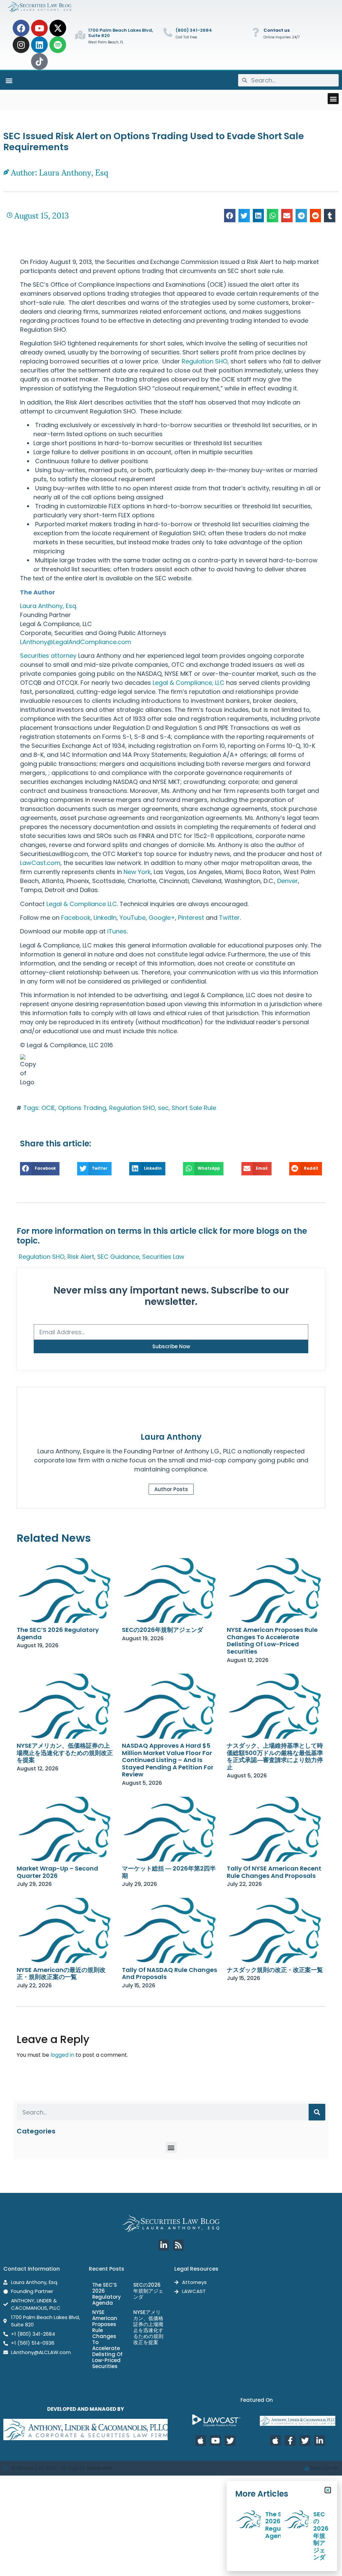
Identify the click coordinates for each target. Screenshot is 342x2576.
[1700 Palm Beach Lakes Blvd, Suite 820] (80, 35)
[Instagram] (21, 45)
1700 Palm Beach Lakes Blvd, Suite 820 (121, 33)
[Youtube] (39, 28)
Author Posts (171, 1489)
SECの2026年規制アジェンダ (162, 1630)
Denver (288, 881)
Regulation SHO (205, 361)
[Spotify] (58, 45)
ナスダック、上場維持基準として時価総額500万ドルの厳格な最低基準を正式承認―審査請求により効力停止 (275, 1756)
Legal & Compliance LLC (82, 904)
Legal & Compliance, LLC (189, 683)
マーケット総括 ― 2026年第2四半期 (169, 1872)
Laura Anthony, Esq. (49, 606)
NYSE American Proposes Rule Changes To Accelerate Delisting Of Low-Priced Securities (272, 1641)
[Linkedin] (39, 45)
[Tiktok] (39, 61)
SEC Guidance (118, 1257)
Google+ (162, 918)
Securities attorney (48, 656)
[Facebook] (21, 28)
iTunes (117, 931)
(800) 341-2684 (194, 30)
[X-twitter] (58, 28)
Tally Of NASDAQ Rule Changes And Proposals (169, 1973)
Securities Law (163, 1257)
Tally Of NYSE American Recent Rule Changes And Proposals (274, 1872)
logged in (62, 2055)
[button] (9, 80)
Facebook (76, 918)
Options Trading (82, 1108)
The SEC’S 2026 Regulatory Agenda (58, 1633)
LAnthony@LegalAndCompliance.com (76, 642)
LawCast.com (40, 863)
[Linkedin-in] (164, 2245)
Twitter (229, 918)
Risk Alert (81, 1257)
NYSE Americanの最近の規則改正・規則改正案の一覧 (61, 1973)
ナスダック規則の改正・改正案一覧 (275, 1970)
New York (137, 872)
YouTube (133, 918)
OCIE (48, 1108)
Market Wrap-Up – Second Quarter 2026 (57, 1872)
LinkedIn (105, 918)
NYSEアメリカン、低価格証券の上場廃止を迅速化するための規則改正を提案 (65, 1753)
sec (163, 1108)
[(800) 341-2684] (168, 32)
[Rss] (178, 2245)
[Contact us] (256, 32)
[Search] (317, 2112)
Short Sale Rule (194, 1108)
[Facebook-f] (290, 2441)
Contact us (277, 30)
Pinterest (191, 918)
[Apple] (201, 2441)
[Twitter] (230, 2441)
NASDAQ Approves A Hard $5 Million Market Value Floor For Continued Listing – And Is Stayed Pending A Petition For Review (168, 1760)
